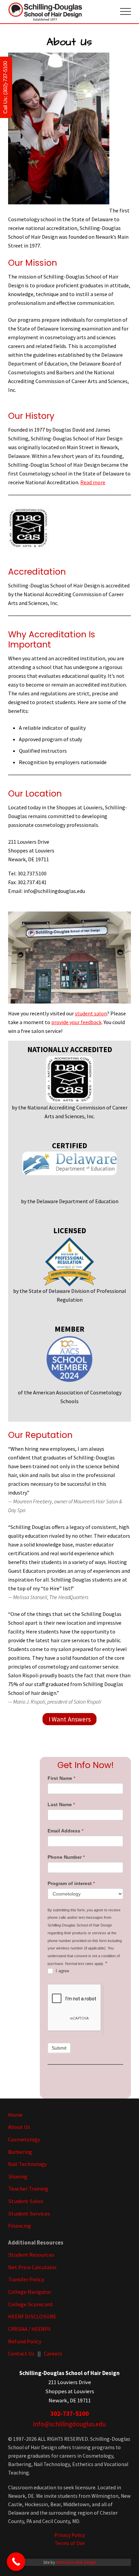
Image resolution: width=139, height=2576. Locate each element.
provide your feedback (76, 1022)
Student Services (29, 2214)
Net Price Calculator (32, 2267)
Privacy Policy (70, 2535)
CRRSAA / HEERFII (29, 2329)
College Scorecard (30, 2304)
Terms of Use (70, 2543)
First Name (61, 1778)
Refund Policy (25, 2341)
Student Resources (31, 2255)
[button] (126, 11)
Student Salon (26, 2201)
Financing (20, 2226)
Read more (93, 482)
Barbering (20, 2152)
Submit (59, 2048)
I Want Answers (70, 1719)
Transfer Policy (26, 2279)
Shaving (18, 2177)
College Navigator (30, 2292)
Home (15, 2115)
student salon (91, 1013)
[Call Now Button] (16, 2562)
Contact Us (21, 2354)
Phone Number (66, 1857)
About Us (19, 2127)
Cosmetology (24, 2139)
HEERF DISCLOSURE (32, 2317)
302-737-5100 (69, 2413)
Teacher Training (28, 2189)
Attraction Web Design (76, 2562)
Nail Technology (27, 2164)
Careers (53, 2354)
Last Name (61, 1804)
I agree (62, 1971)
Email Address (65, 1831)
